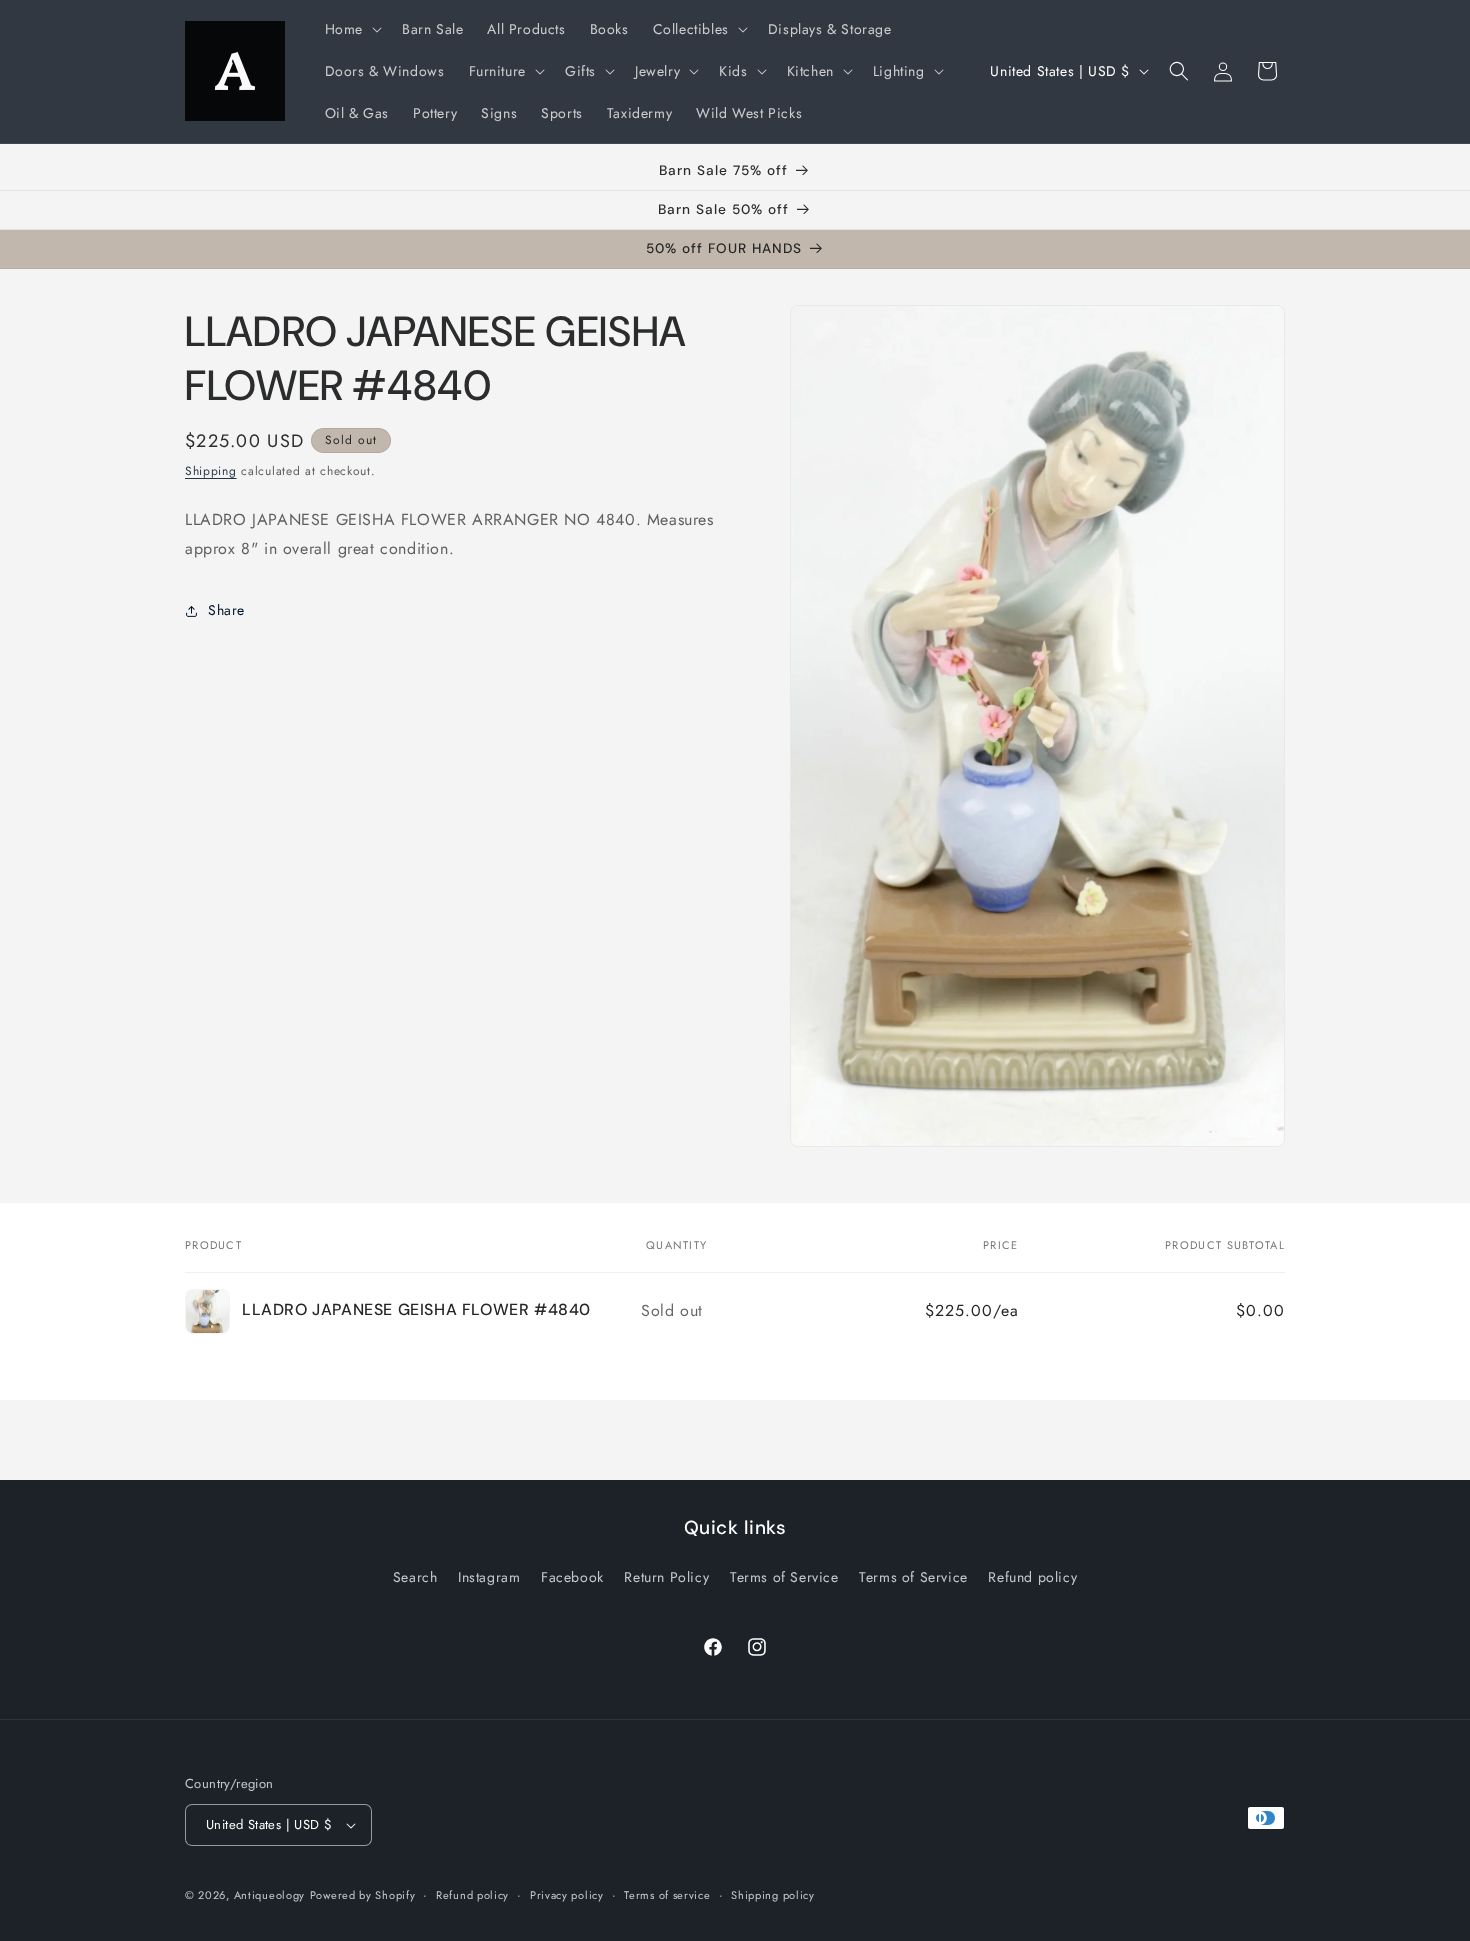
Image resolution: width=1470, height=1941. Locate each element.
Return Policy (666, 1577)
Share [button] (226, 610)
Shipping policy (773, 1895)
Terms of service (667, 1895)
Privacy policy (567, 1895)
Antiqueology (269, 1895)
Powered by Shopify (363, 1895)
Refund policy (1032, 1577)
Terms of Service (784, 1577)
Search (415, 1577)
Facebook (572, 1577)
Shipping (211, 471)
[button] (351, 29)
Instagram (489, 1577)
